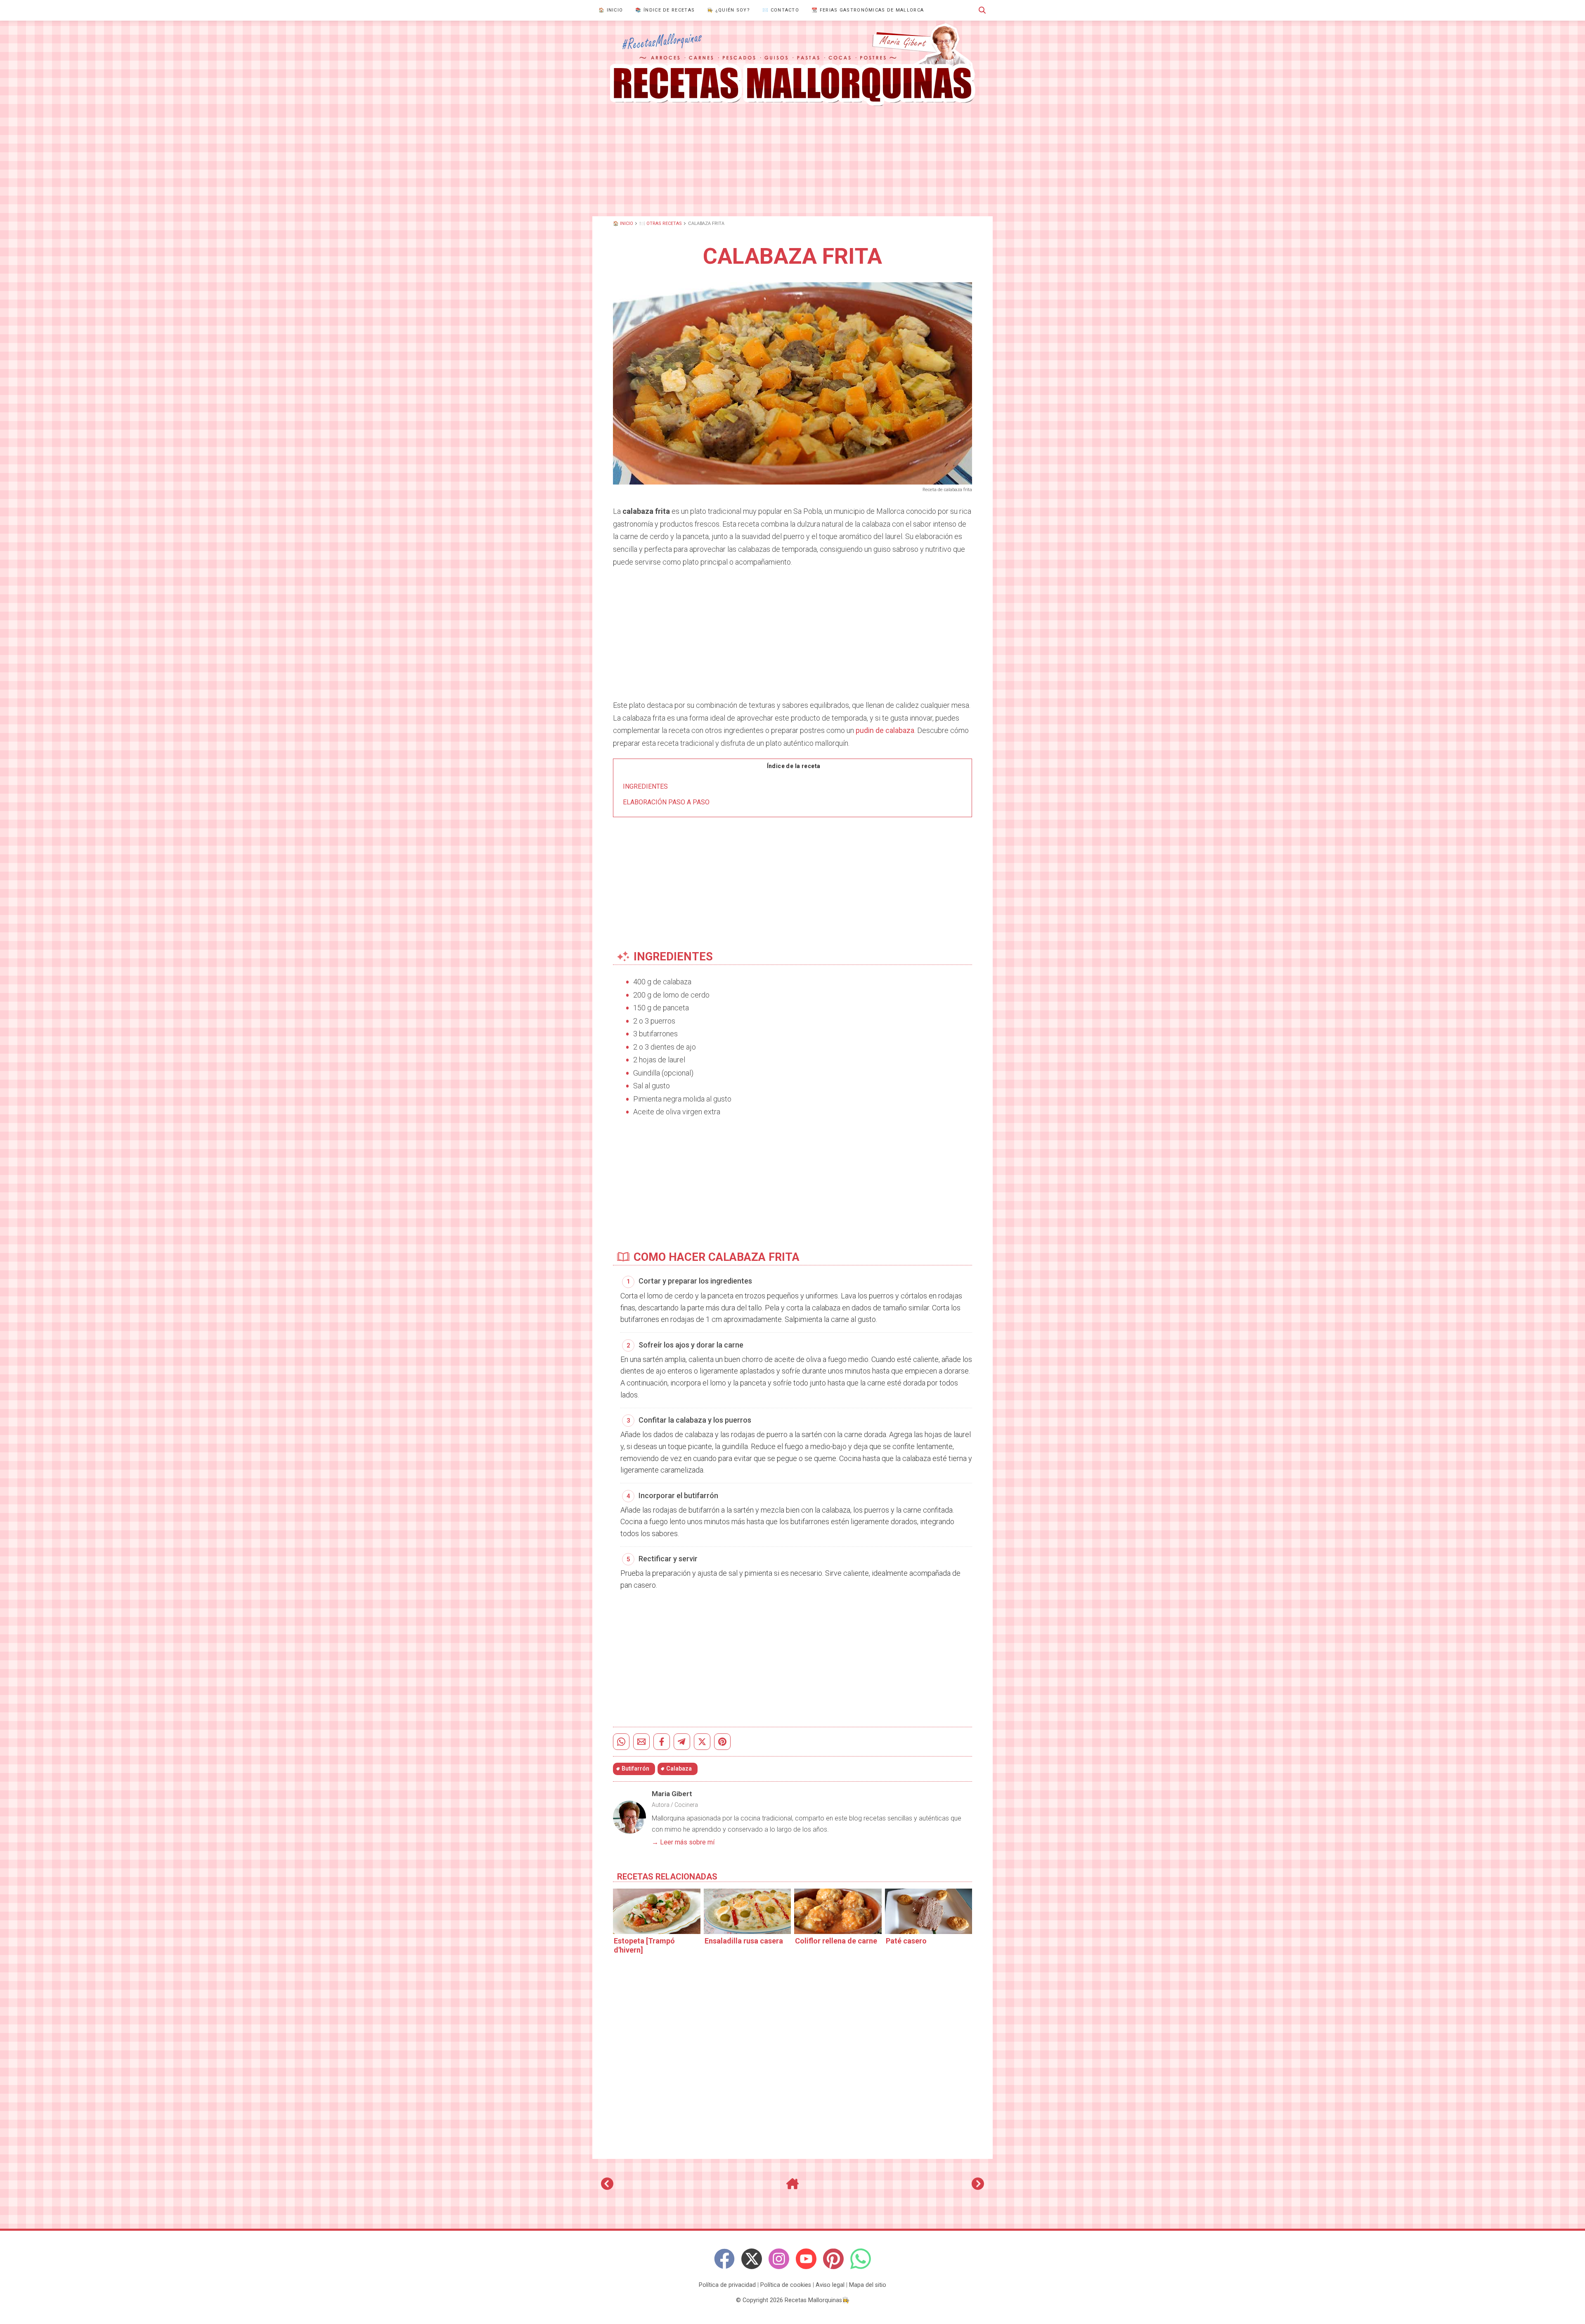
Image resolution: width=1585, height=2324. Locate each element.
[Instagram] (779, 2259)
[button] (982, 10)
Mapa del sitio (868, 2285)
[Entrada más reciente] (607, 2187)
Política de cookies (786, 2285)
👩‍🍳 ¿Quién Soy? (729, 10)
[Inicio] (792, 2187)
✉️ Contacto (781, 10)
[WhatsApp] (861, 2259)
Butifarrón (635, 1769)
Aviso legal (830, 2285)
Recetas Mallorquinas (813, 2300)
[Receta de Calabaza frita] (792, 65)
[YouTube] (806, 2259)
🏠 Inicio (611, 10)
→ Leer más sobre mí (683, 1842)
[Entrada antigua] (978, 2187)
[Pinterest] (833, 2259)
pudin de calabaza (885, 730)
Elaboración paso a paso (666, 802)
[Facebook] (724, 2259)
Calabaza (679, 1769)
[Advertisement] (792, 161)
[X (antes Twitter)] (752, 2259)
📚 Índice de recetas (665, 10)
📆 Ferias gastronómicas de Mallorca (868, 10)
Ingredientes (645, 786)
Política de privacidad (727, 2285)
